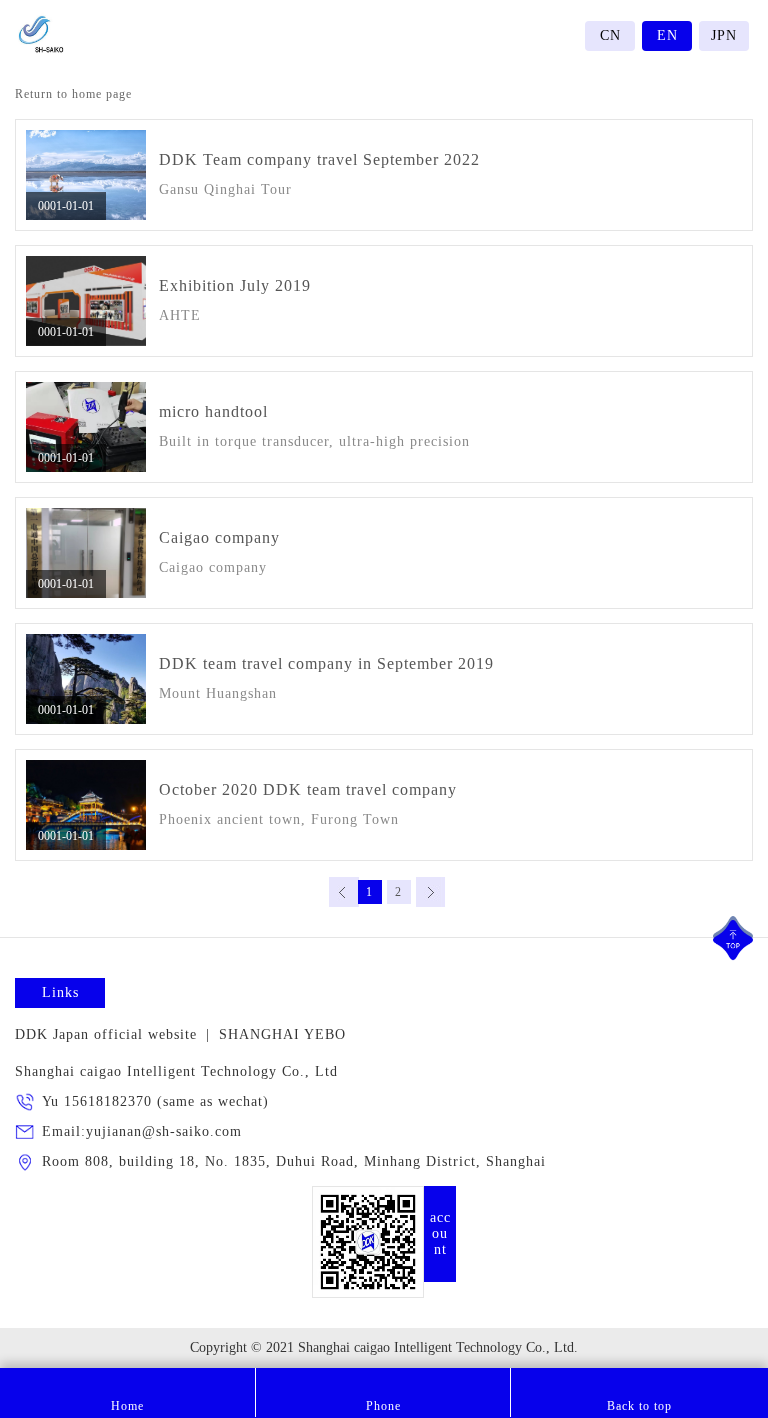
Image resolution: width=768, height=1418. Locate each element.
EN (667, 35)
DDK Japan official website (106, 1034)
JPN (724, 35)
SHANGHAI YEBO (282, 1034)
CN (610, 35)
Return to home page (73, 94)
